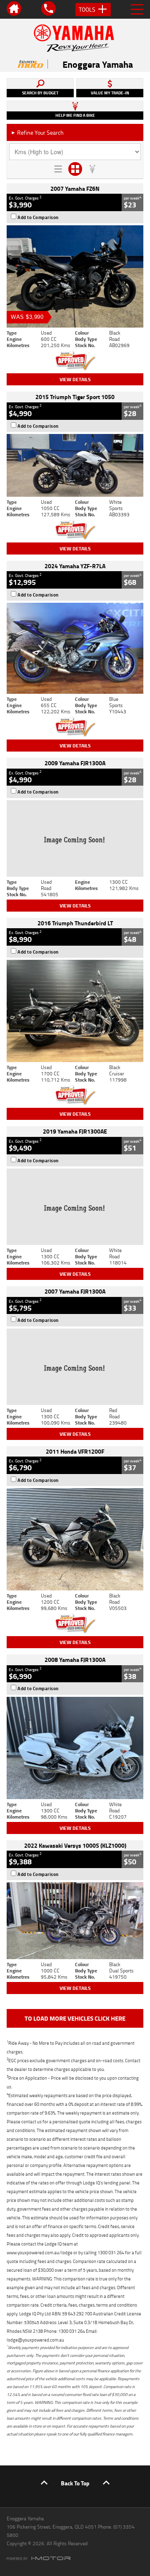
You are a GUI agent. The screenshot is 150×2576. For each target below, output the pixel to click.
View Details (75, 379)
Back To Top (75, 2483)
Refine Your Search (37, 132)
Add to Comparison (38, 217)
